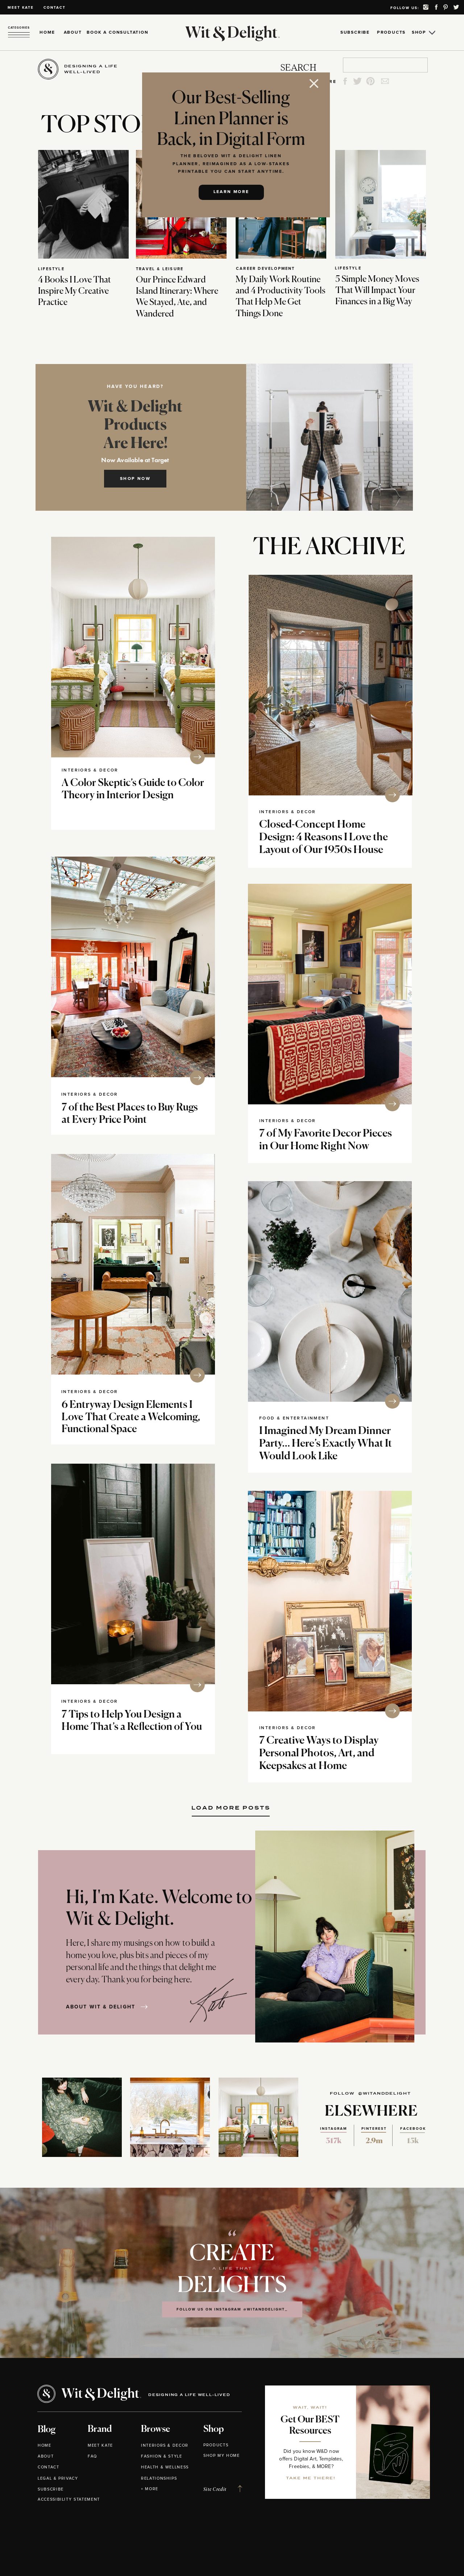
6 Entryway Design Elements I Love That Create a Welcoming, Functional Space (131, 1417)
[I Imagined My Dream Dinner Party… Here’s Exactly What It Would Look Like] (330, 1291)
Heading (231, 1805)
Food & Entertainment (294, 1418)
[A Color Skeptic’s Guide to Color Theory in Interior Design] (133, 647)
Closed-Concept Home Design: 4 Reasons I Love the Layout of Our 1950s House (324, 838)
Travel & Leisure (160, 269)
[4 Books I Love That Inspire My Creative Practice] (83, 204)
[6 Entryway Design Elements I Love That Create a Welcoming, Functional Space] (133, 1264)
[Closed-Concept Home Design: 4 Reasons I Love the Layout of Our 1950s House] (331, 685)
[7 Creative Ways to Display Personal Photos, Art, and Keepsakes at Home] (330, 1601)
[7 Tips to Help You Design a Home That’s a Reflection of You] (133, 1574)
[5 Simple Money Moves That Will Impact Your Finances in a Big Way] (381, 204)
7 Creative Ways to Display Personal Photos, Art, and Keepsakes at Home (319, 1754)
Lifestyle (51, 269)
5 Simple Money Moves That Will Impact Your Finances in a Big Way (377, 290)
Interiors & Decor (90, 770)
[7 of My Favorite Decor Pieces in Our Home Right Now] (330, 994)
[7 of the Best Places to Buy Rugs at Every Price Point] (133, 967)
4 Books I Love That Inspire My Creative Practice (74, 291)
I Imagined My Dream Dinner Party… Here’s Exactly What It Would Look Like (326, 1444)
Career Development (266, 269)
